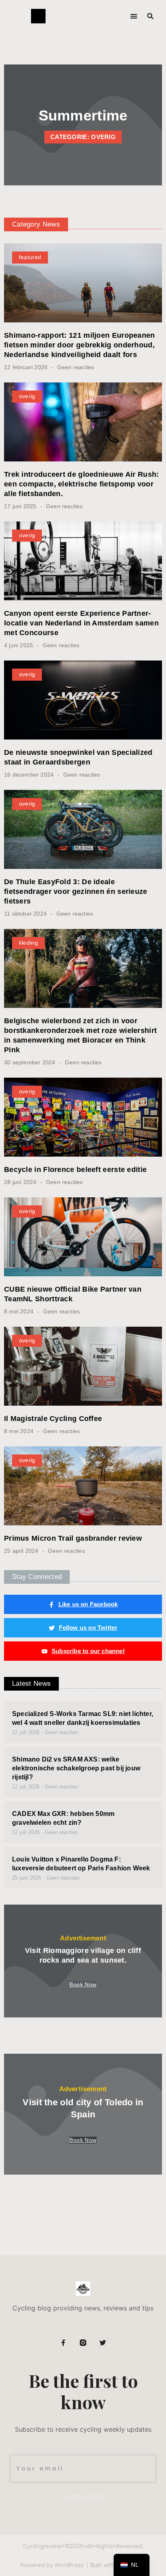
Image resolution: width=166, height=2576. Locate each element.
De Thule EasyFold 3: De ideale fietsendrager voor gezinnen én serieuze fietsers (76, 891)
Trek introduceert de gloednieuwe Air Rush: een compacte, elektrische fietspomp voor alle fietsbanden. (82, 484)
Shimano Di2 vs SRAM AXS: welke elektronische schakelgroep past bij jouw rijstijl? (76, 1768)
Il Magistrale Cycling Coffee (53, 1419)
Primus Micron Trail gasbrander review (73, 1538)
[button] (134, 16)
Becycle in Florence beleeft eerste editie (75, 1170)
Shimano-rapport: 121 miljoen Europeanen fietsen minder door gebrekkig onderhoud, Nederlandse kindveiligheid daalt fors (80, 345)
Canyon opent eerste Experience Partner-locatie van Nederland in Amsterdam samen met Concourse (81, 623)
